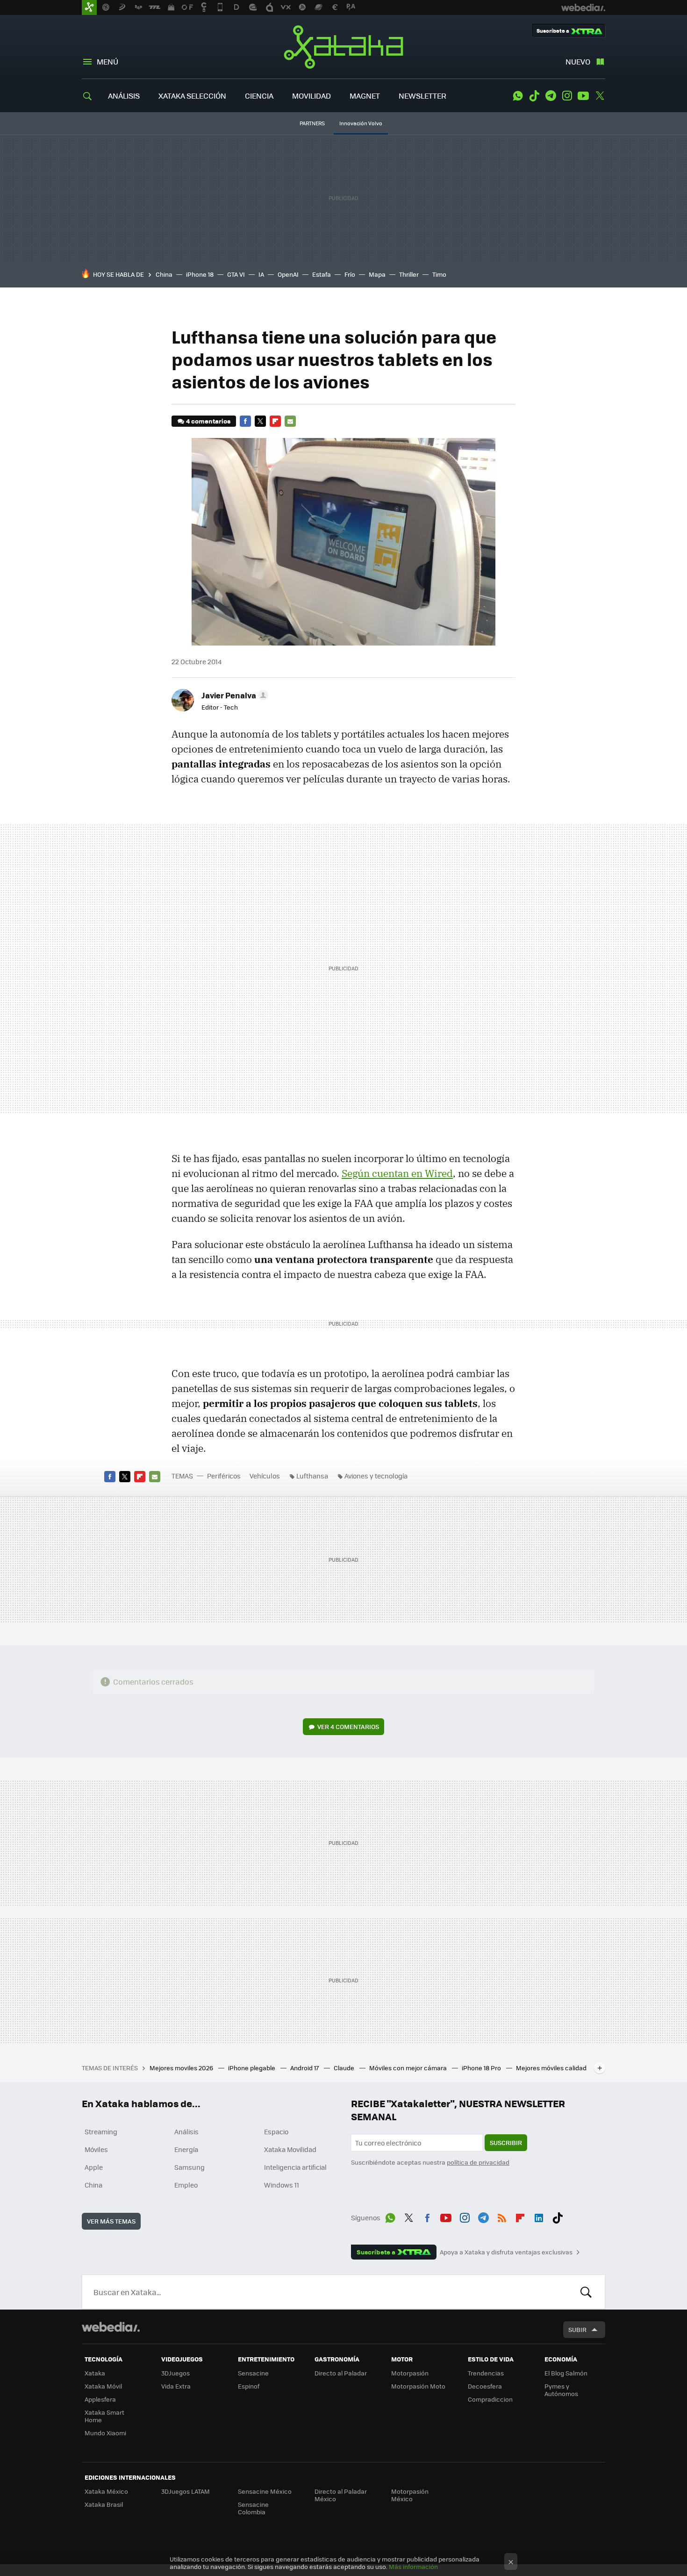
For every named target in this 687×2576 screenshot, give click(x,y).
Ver (348, 1726)
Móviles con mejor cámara (409, 2068)
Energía (186, 2149)
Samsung (190, 2167)
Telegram (551, 96)
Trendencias (486, 2373)
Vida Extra (176, 2386)
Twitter (600, 96)
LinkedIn (539, 2216)
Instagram (567, 96)
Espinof (249, 2386)
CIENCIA (259, 96)
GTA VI (236, 274)
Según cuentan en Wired (397, 1173)
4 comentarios (208, 421)
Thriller (409, 274)
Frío (350, 274)
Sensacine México (265, 2491)
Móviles (96, 2149)
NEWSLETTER (422, 96)
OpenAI (288, 274)
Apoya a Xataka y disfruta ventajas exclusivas (506, 2252)
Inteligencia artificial (295, 2167)
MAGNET (365, 96)
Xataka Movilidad (290, 2149)
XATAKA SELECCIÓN (192, 96)
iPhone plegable (252, 2068)
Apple (94, 2167)
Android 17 (305, 2068)
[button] (233, 695)
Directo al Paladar (341, 2373)
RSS (502, 2216)
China (164, 274)
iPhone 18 (200, 274)
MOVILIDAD (311, 96)
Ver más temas (111, 2221)
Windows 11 (282, 2185)
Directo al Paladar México (341, 2495)
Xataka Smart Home (104, 2416)
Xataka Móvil (103, 2386)
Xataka (343, 47)
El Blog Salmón (566, 2373)
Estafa (322, 274)
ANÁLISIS (124, 96)
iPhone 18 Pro (482, 2068)
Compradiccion (490, 2399)
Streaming (101, 2131)
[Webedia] (111, 2327)
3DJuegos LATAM (186, 2491)
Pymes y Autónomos (561, 2390)
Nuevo (578, 61)
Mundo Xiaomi (105, 2433)
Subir (577, 2329)
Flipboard (275, 421)
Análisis (186, 2131)
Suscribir (506, 2142)
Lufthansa (312, 1476)
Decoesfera (485, 2386)
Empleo (186, 2185)
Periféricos (224, 1476)
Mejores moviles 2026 (182, 2068)
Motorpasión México (410, 2495)
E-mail (290, 421)
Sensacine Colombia (253, 2508)
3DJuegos (175, 2373)
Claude (345, 2068)
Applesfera (100, 2399)
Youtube (583, 96)
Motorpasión (410, 2373)
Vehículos (265, 1476)
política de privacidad (478, 2162)
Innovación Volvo (361, 123)
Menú (107, 61)
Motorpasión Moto (418, 2386)
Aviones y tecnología (376, 1476)
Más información (413, 2566)
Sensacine (253, 2373)
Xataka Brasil (104, 2504)
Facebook (245, 421)
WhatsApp (518, 96)
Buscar (586, 2292)
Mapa (377, 274)
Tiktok (534, 96)
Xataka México (106, 2491)
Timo (439, 274)
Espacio (276, 2131)
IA (261, 274)
